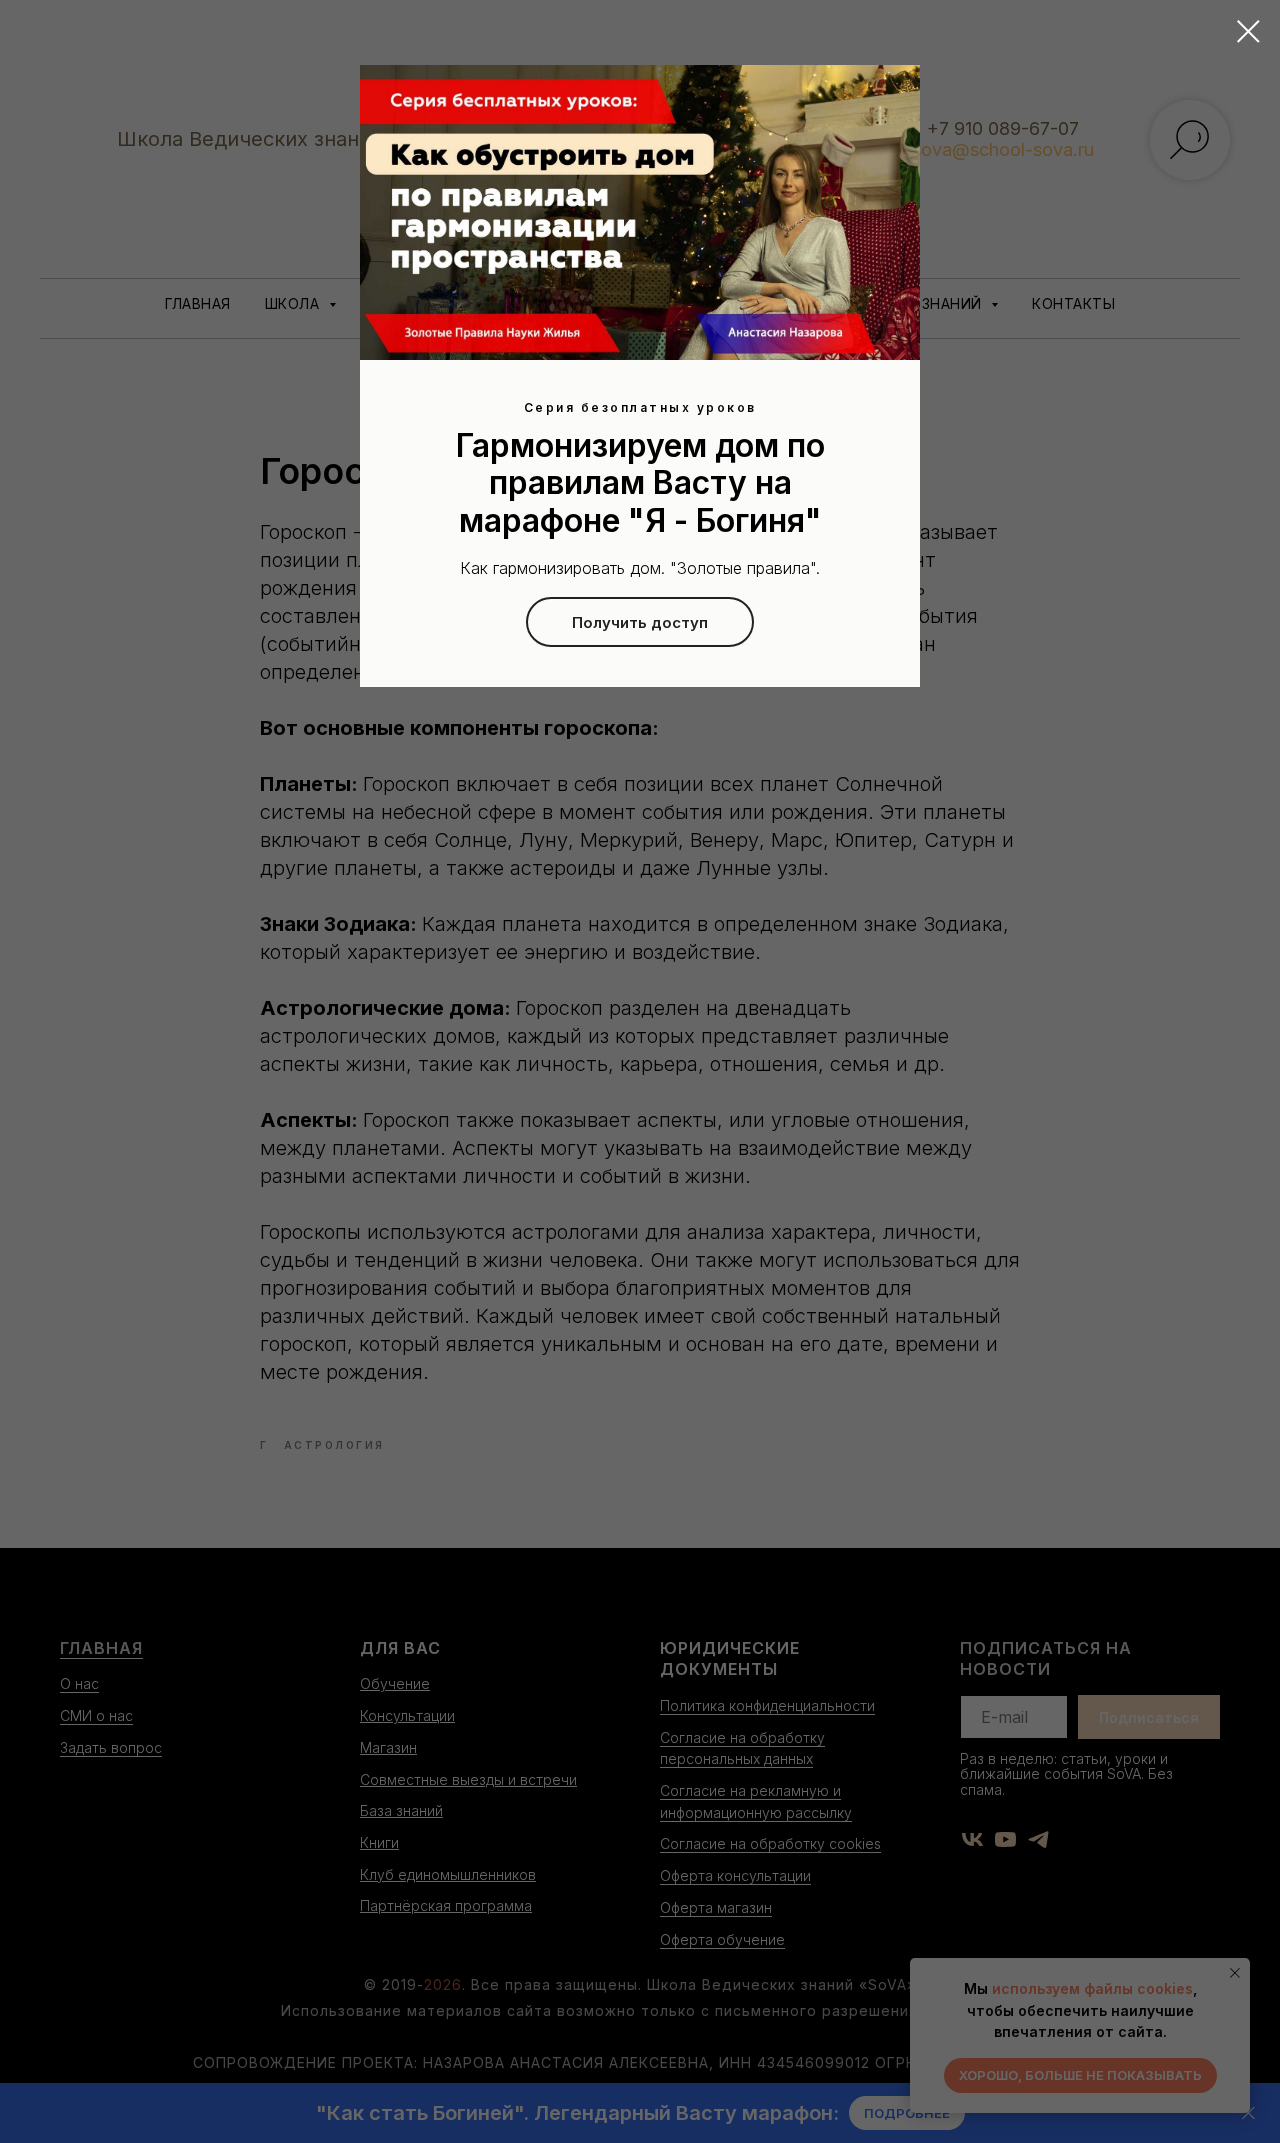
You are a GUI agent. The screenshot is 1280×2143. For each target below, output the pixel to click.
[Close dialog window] (1248, 31)
